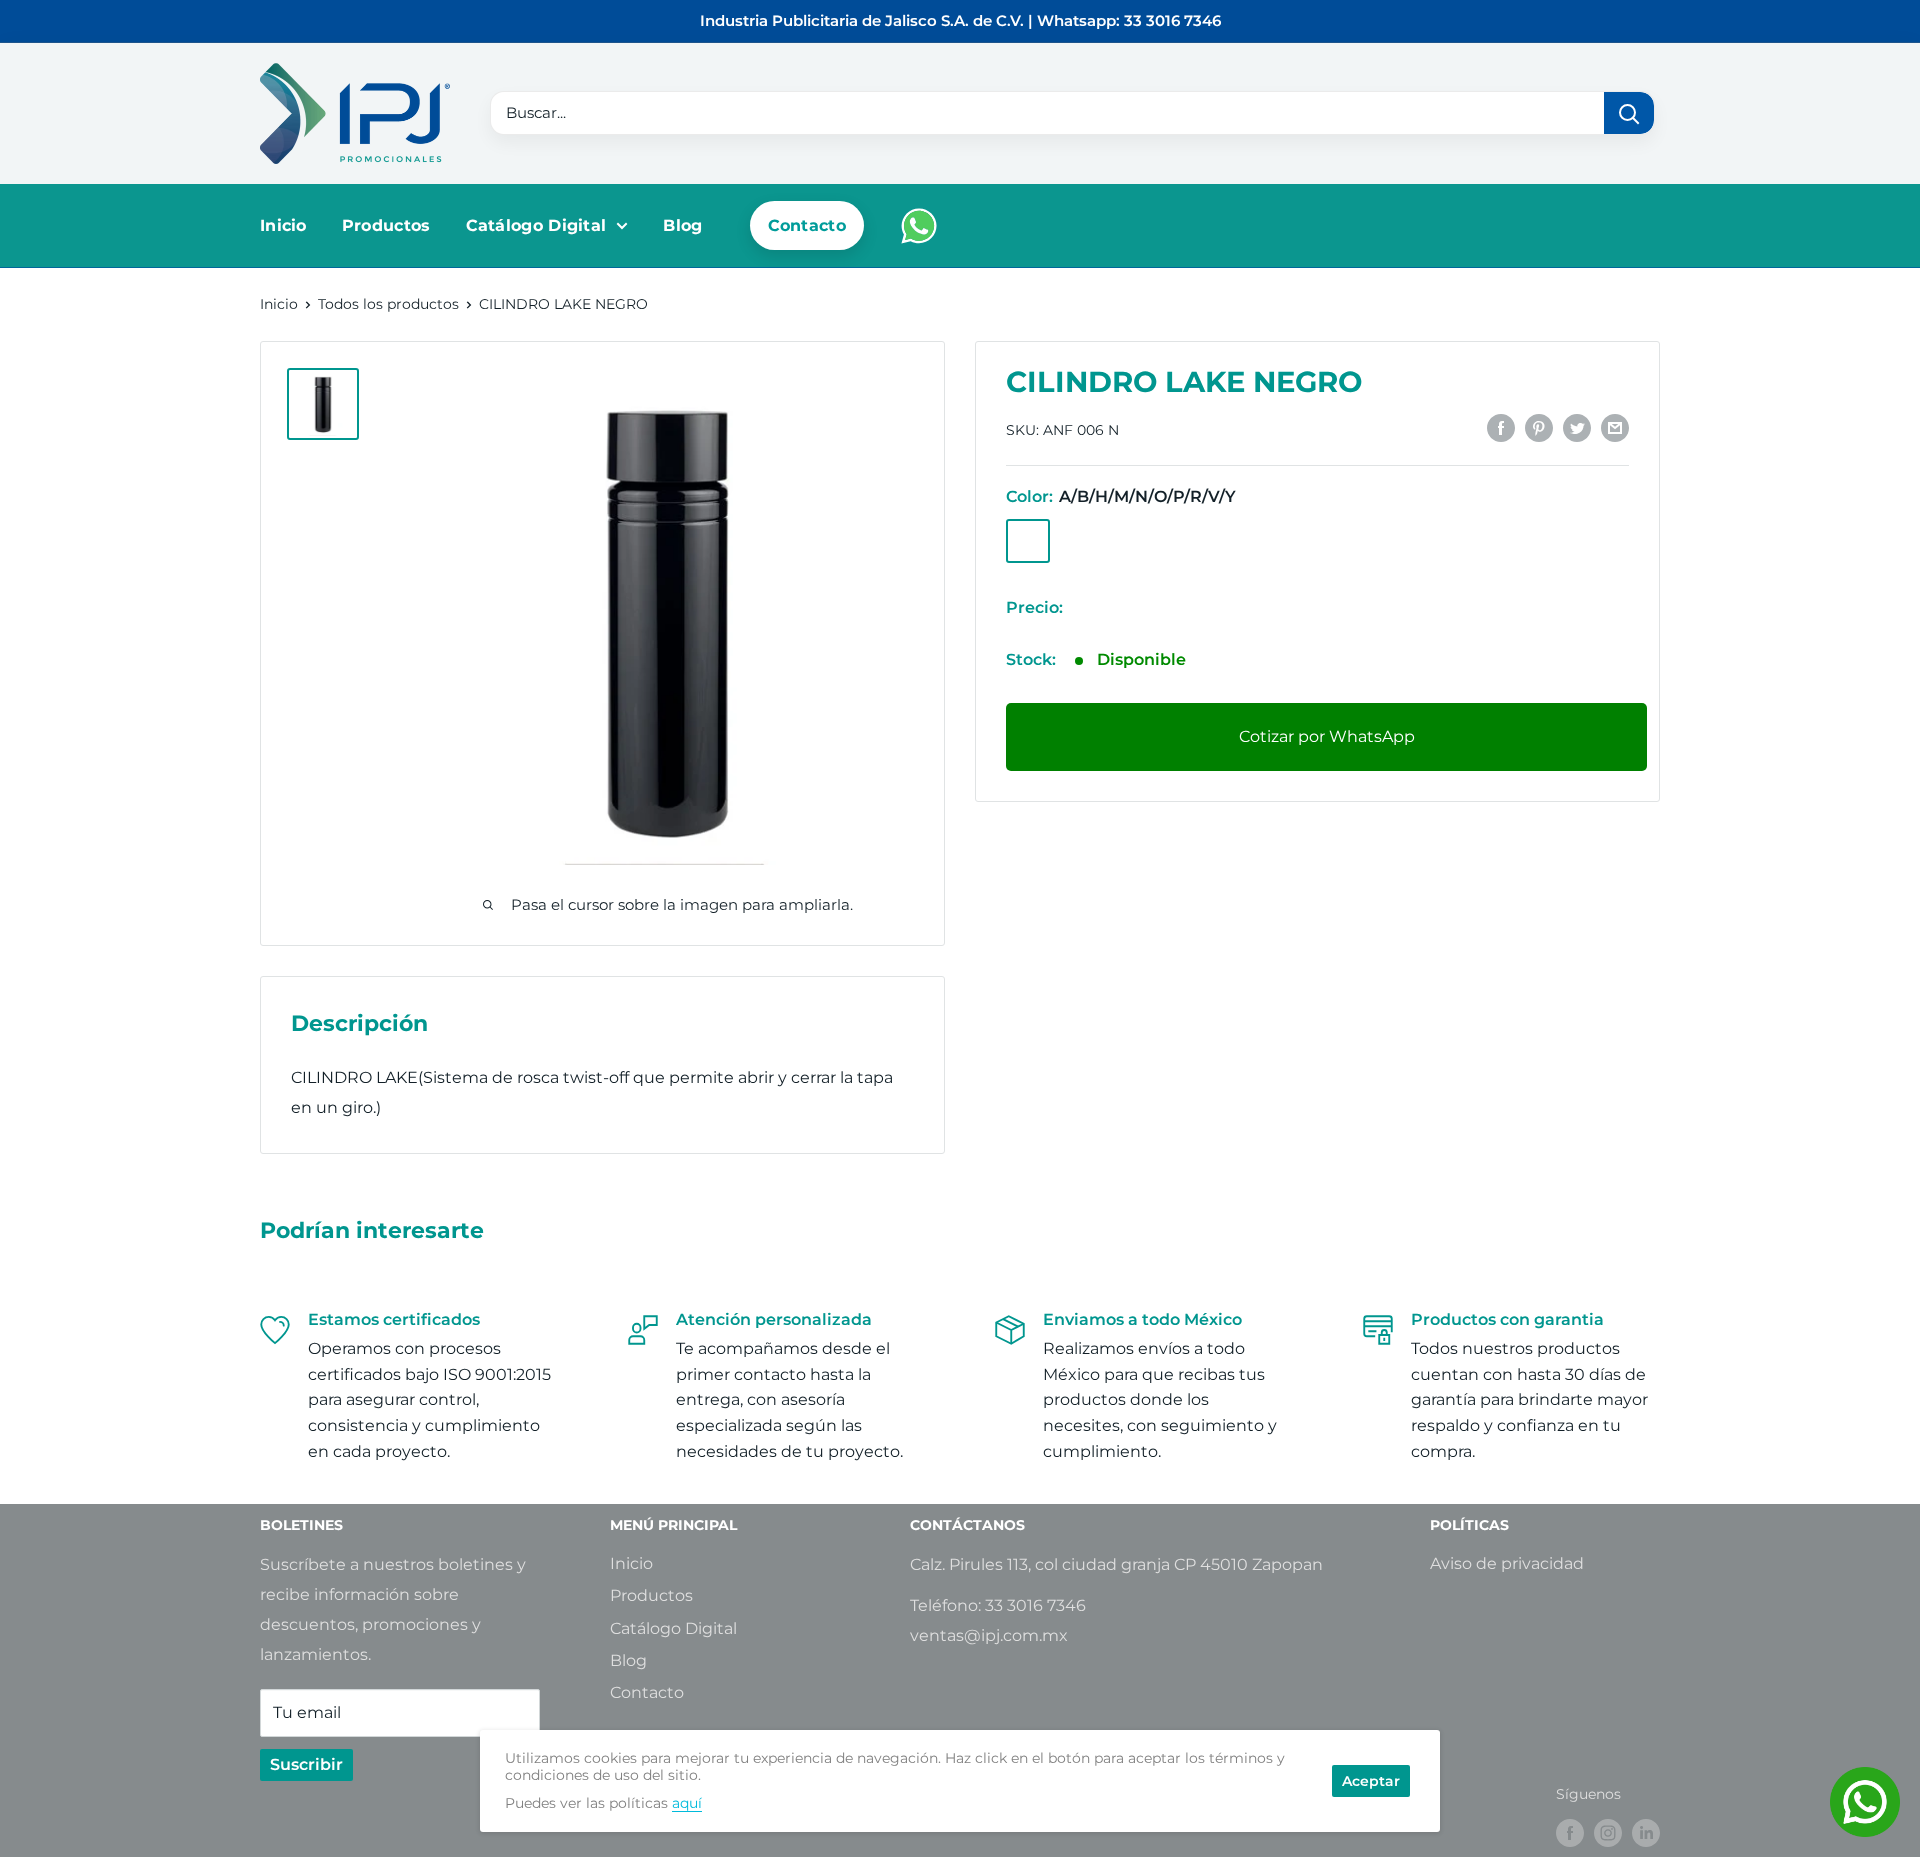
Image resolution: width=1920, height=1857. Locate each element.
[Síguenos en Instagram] (1608, 1833)
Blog (682, 225)
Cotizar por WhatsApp (1327, 735)
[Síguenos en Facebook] (1570, 1833)
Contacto (807, 225)
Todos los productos (388, 304)
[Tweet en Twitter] (1577, 427)
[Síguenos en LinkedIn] (1646, 1833)
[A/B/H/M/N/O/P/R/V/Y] (1028, 540)
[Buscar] (1629, 113)
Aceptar (1371, 1781)
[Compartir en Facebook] (1501, 427)
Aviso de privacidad (1507, 1563)
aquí (687, 1803)
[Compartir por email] (1615, 427)
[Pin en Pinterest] (1539, 427)
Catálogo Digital (536, 225)
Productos (386, 225)
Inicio (283, 225)
